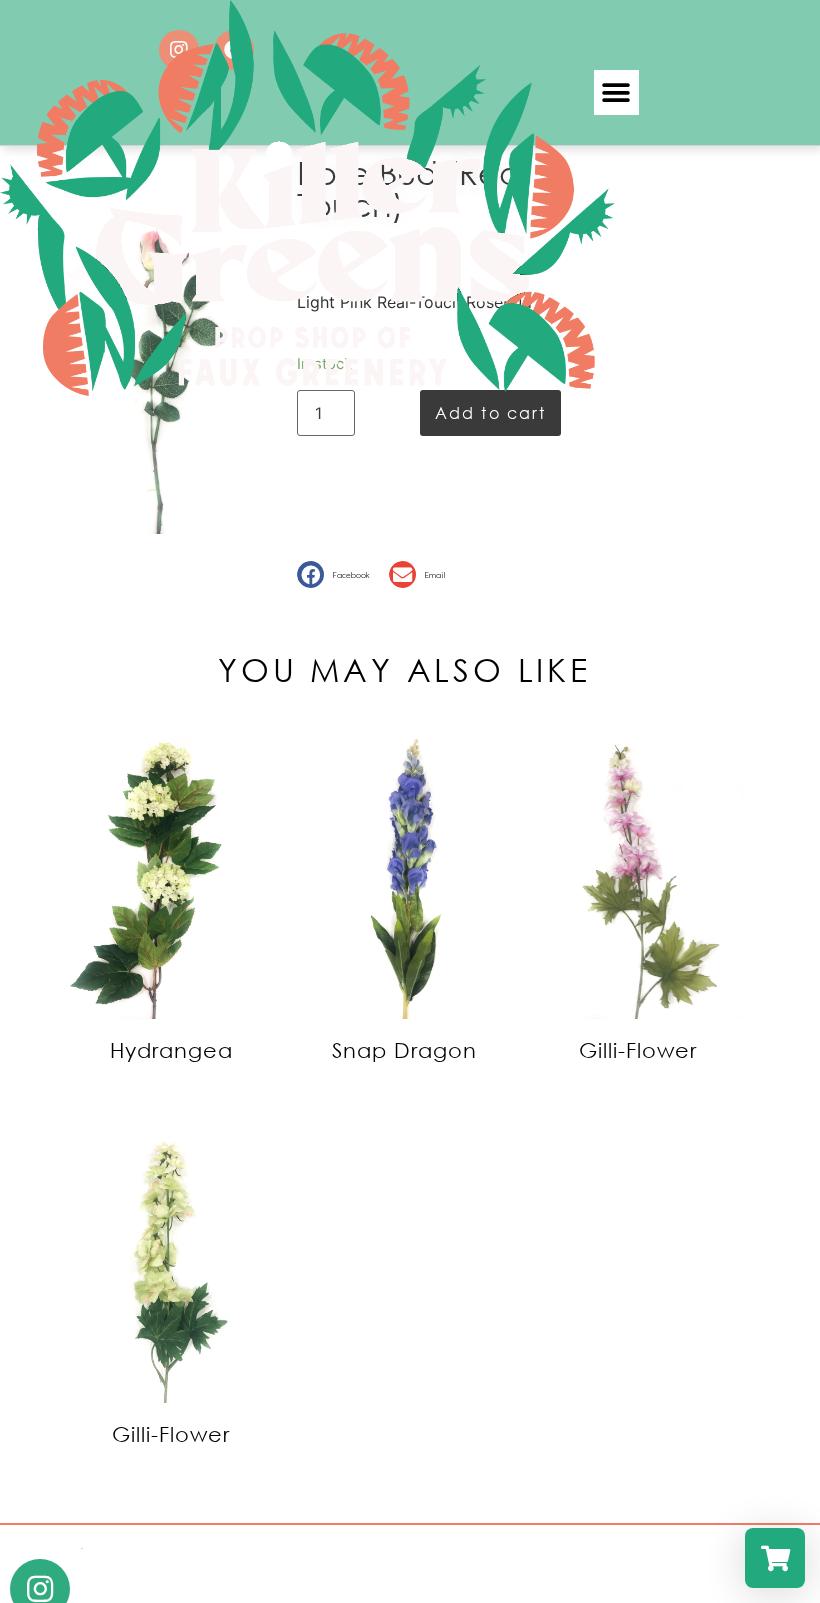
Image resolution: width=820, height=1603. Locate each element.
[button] (616, 92)
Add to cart (490, 412)
